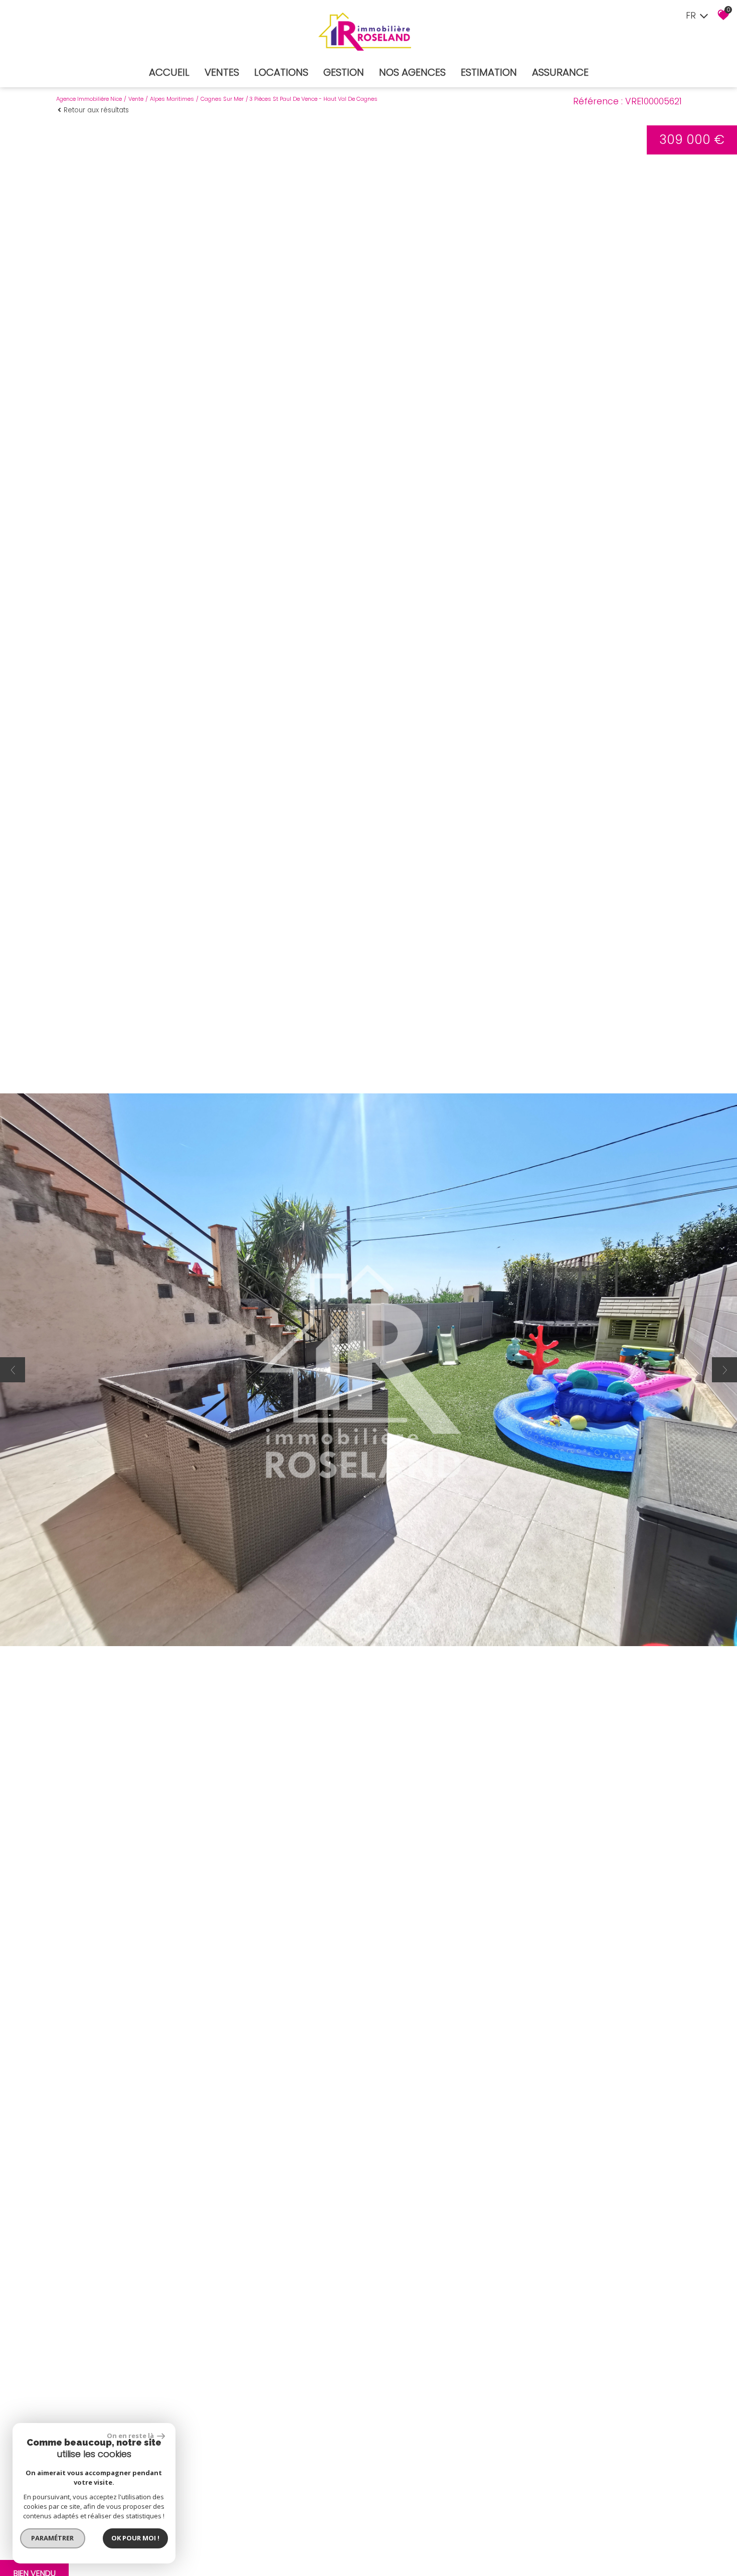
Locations (281, 72)
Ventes (222, 72)
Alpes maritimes (172, 99)
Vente (136, 99)
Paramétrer (53, 2538)
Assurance (560, 72)
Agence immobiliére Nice (89, 99)
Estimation (489, 72)
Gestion (344, 72)
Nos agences (412, 72)
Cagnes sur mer (222, 99)
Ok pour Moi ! (135, 2538)
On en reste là (131, 2436)
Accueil (169, 72)
